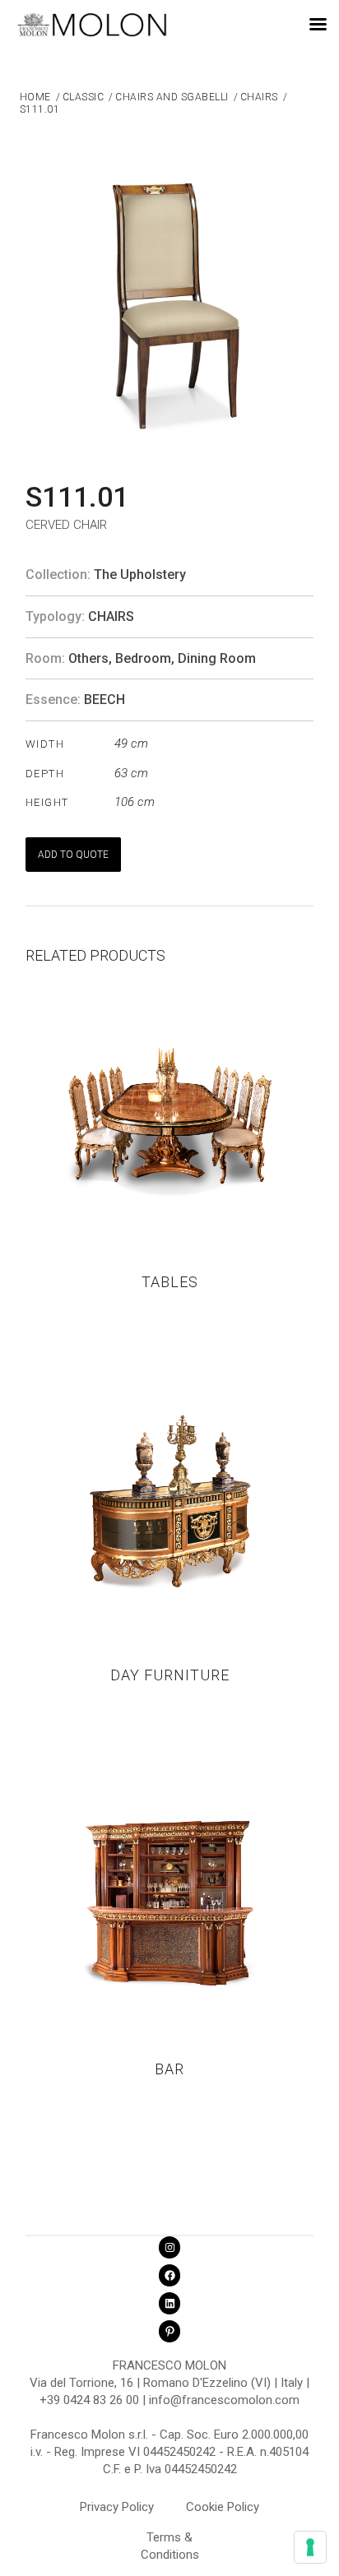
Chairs (111, 616)
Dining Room (217, 658)
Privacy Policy (117, 2507)
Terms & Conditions (170, 2540)
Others (88, 658)
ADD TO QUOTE (73, 855)
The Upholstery (140, 575)
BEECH (104, 700)
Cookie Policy (223, 2507)
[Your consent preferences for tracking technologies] (310, 2547)
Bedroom (143, 658)
